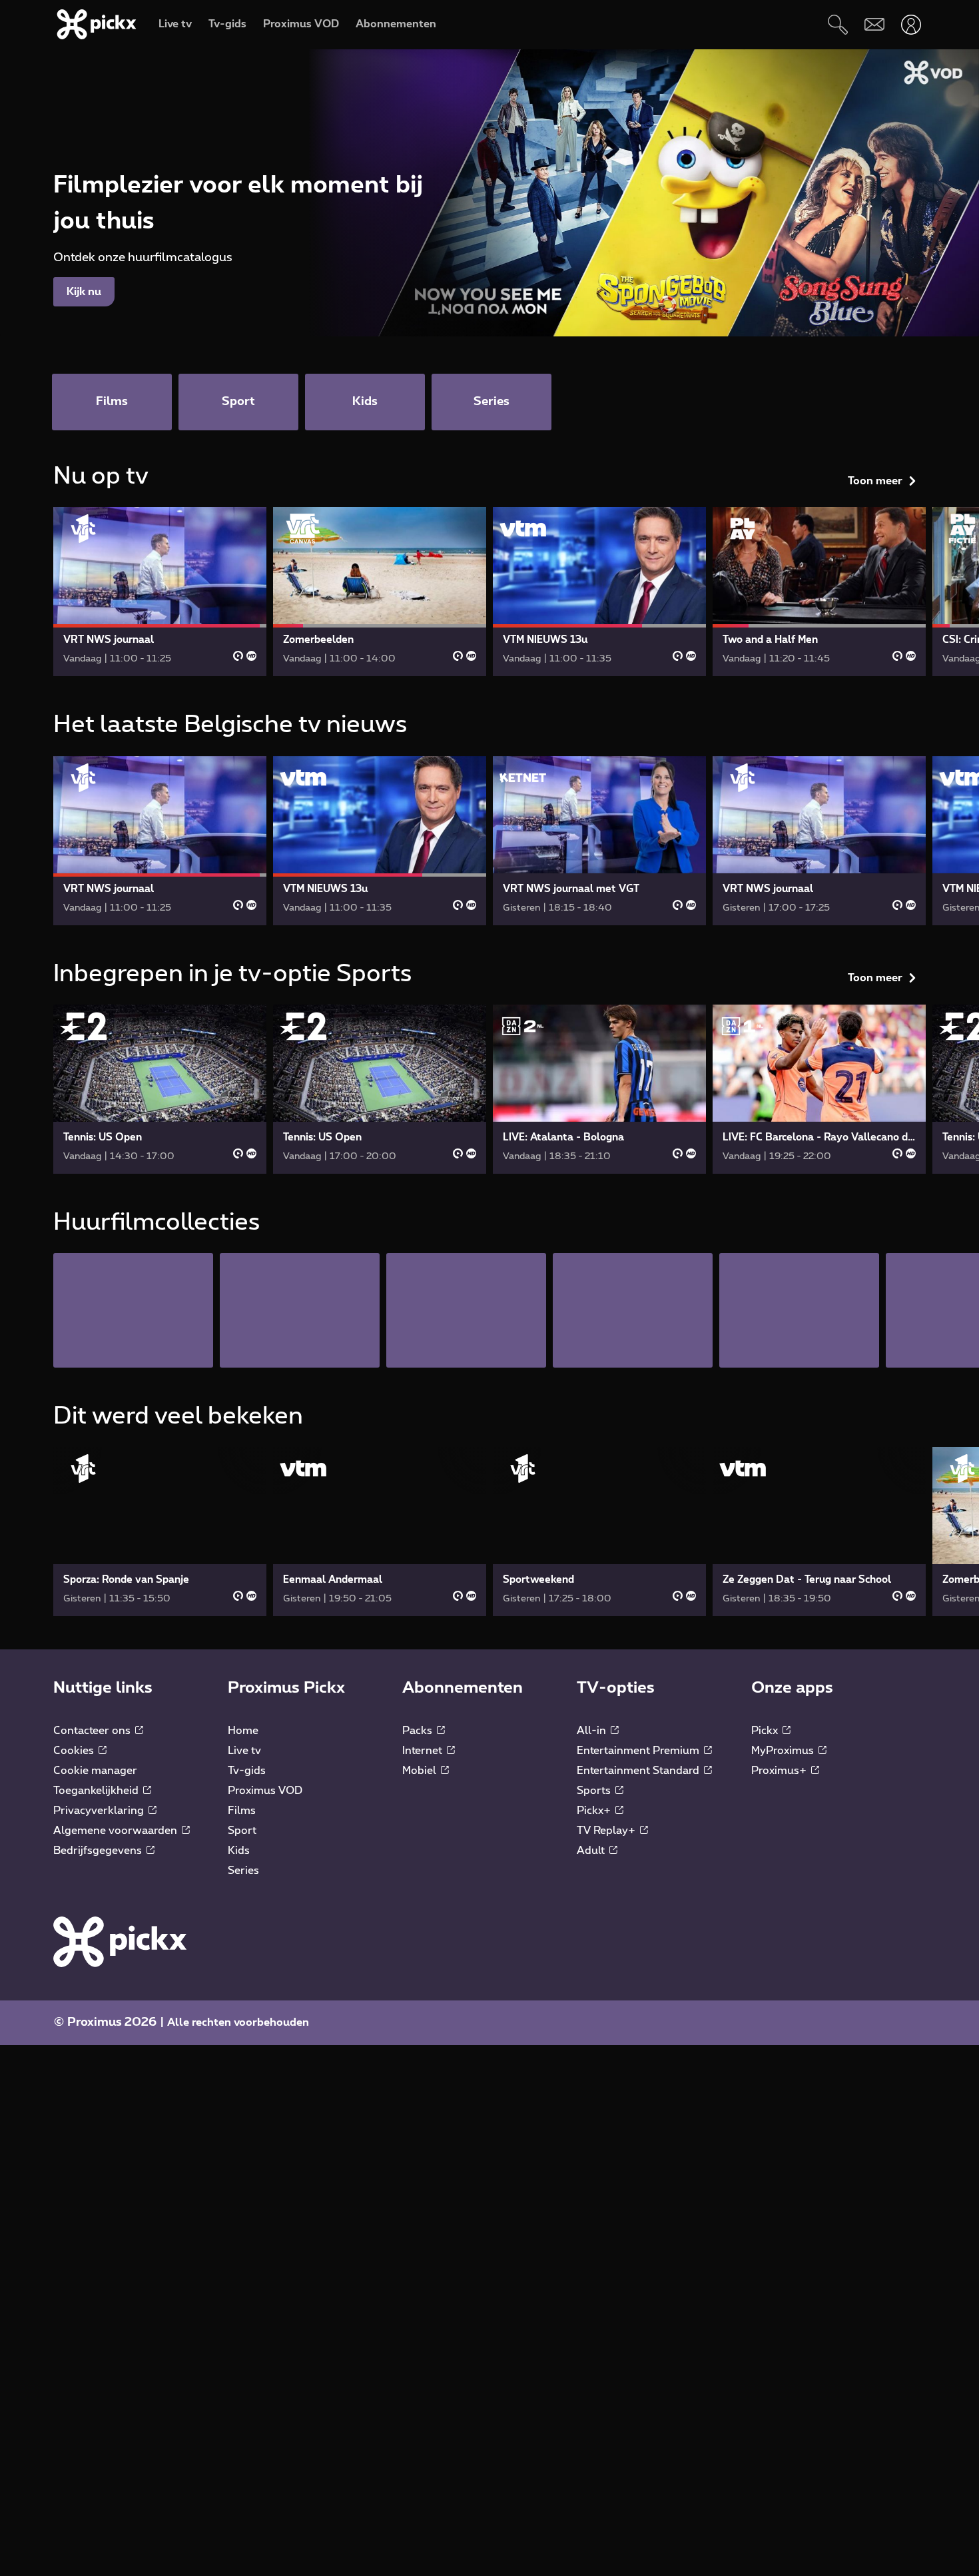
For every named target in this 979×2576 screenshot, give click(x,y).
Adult (592, 1851)
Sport (242, 1831)
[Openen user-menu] (911, 24)
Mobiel (421, 1771)
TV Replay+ (607, 1831)
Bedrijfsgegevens (99, 1851)
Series (243, 1871)
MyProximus (784, 1751)
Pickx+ (595, 1811)
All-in (593, 1731)
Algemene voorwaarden (117, 1831)
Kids (239, 1851)
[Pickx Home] (120, 1941)
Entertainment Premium (639, 1751)
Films (242, 1811)
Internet (424, 1751)
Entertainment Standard (639, 1771)
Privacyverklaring (100, 1811)
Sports (595, 1791)
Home (243, 1731)
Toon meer (875, 481)
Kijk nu (84, 292)
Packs (419, 1731)
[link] (160, 592)
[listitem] (133, 1310)
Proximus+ (780, 1771)
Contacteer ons (93, 1731)
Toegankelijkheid (97, 1791)
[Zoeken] (837, 24)
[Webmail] (874, 24)
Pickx (766, 1731)
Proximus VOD (265, 1791)
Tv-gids (247, 1771)
